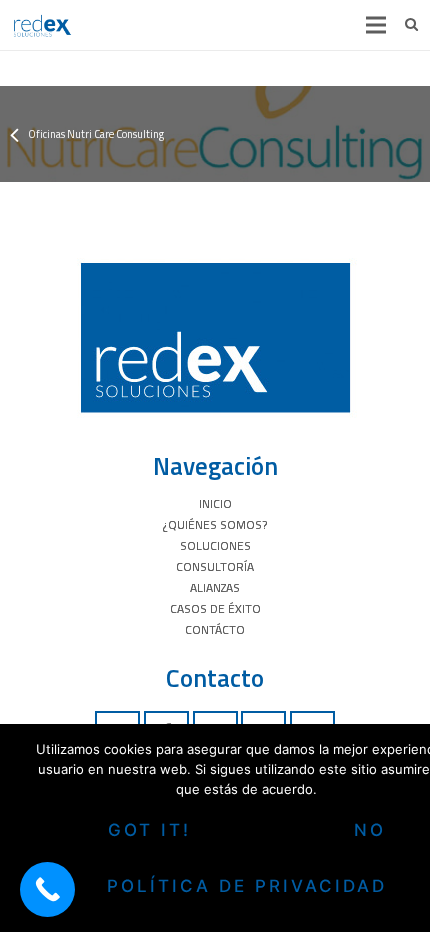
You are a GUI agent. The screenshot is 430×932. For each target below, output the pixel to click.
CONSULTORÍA (215, 566)
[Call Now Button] (47, 889)
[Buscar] (411, 25)
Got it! (149, 830)
